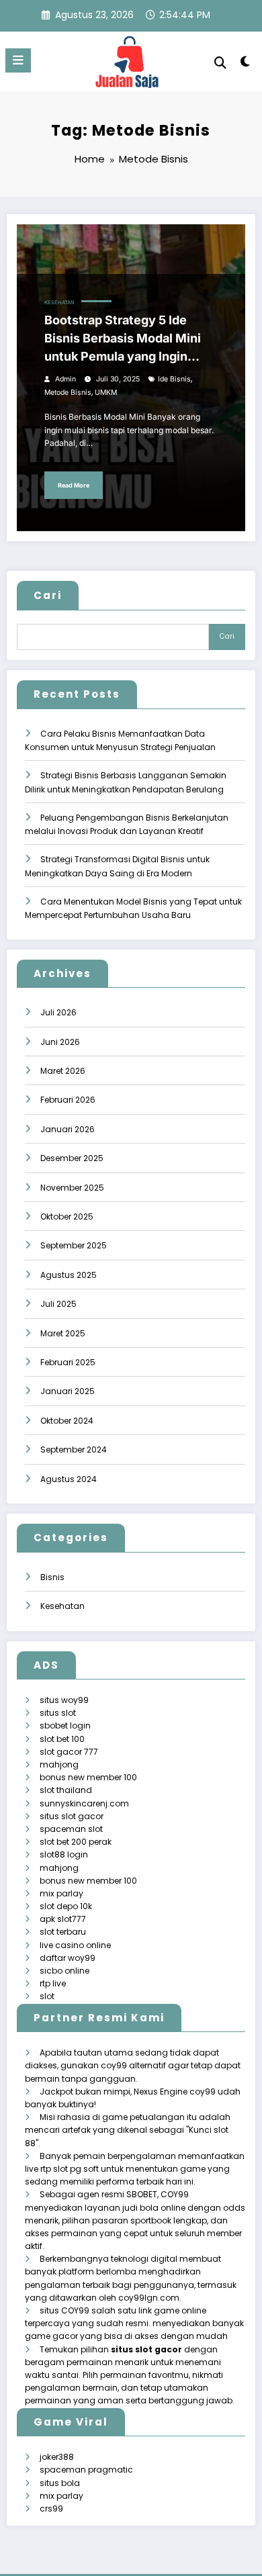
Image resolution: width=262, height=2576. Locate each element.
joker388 (57, 2457)
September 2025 (74, 1245)
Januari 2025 (68, 1391)
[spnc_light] (245, 64)
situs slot (58, 1713)
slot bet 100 (62, 1739)
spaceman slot (71, 1829)
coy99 (203, 2091)
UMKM (106, 393)
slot (47, 1996)
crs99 (51, 2509)
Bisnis (52, 1577)
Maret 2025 (63, 1333)
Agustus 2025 (69, 1275)
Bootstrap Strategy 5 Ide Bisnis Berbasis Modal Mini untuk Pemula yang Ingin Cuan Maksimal (123, 339)
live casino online (75, 1945)
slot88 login (64, 1854)
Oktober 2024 (67, 1421)
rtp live (53, 1983)
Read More (74, 485)
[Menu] (18, 60)
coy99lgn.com (149, 2298)
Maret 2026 (63, 1071)
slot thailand (66, 1790)
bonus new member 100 (88, 1777)
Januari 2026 (68, 1129)
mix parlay (61, 1893)
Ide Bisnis (174, 379)
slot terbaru (63, 1932)
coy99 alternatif (133, 2065)
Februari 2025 (68, 1362)
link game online (172, 2310)
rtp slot (54, 2169)
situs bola (60, 2483)
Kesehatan (59, 303)
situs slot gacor (72, 1816)
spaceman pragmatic (86, 2470)
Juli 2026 (58, 1012)
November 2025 (72, 1188)
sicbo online (64, 1971)
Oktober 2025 (67, 1216)
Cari (48, 595)
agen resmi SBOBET (117, 2194)
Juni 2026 (60, 1042)
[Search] (220, 63)
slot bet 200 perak (76, 1842)
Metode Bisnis (68, 393)
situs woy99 (64, 1700)
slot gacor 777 (69, 1752)
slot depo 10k (66, 1906)
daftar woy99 (68, 1958)
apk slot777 (63, 1919)
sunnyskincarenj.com (84, 1803)
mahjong (59, 1764)
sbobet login (65, 1726)
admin (65, 379)
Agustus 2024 (69, 1479)
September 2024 (74, 1450)
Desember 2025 (72, 1158)
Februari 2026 (68, 1100)
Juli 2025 (58, 1304)
